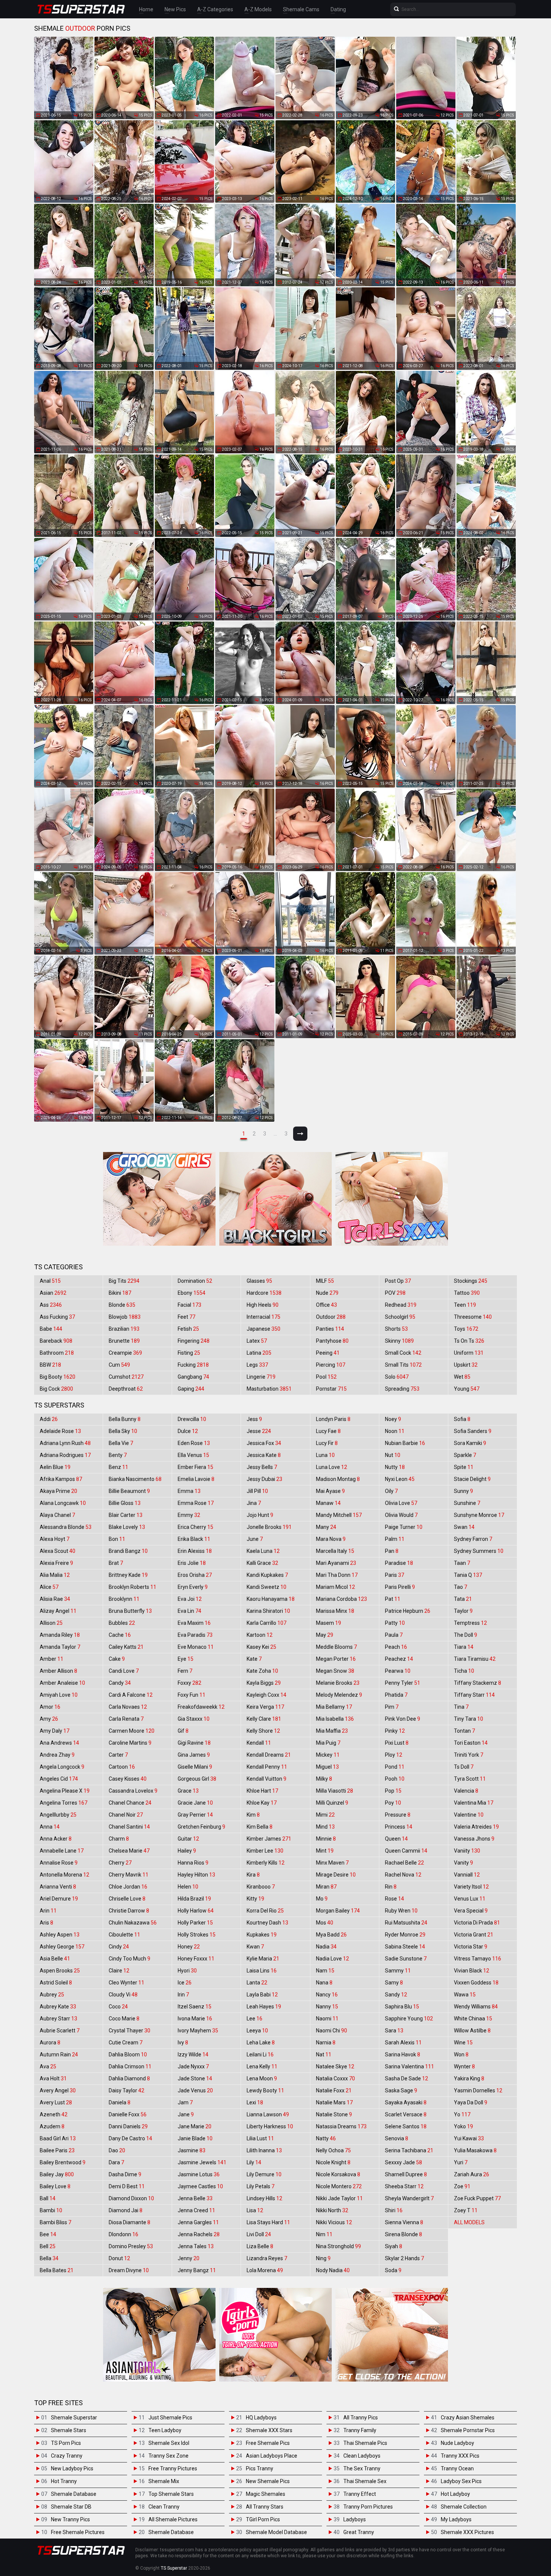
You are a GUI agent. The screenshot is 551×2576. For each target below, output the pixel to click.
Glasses (259, 1281)
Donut (119, 2258)
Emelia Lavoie (196, 1479)
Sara (394, 2031)
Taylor (463, 1611)
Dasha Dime (125, 2174)
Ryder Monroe (405, 1935)
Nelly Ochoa (333, 2150)
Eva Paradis (195, 1635)
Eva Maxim (194, 1623)
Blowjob (125, 1317)
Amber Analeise (62, 1683)
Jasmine (192, 2150)
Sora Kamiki (470, 1443)
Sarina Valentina (410, 2066)
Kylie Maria (263, 1959)
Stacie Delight (472, 1479)
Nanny (327, 2007)
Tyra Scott (470, 1779)
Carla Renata (126, 1719)
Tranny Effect (360, 2494)
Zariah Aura (472, 2174)
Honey (189, 1947)
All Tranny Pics (361, 2418)
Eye (186, 1659)
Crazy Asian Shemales (468, 2418)
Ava (48, 2066)
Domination (195, 1281)
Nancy (327, 1995)
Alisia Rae (55, 1599)
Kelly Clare (264, 1719)
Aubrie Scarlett (60, 2031)
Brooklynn (124, 1599)
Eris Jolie (192, 1563)
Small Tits (403, 1365)
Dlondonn (124, 2234)
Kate (254, 1659)
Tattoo (467, 1293)
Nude (327, 1293)
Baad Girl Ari (58, 2138)
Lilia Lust (260, 2138)
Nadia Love (332, 1959)
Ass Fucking (57, 1317)
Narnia (326, 2043)
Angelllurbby (58, 1815)
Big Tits (124, 1281)
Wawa (465, 1995)
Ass (51, 1305)
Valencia (466, 1791)
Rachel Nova (403, 1875)
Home (146, 9)
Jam (185, 2102)
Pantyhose (332, 1341)
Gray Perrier (195, 1815)
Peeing (328, 1353)
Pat (393, 1599)
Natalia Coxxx (335, 2078)
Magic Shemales (266, 2494)
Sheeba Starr (404, 2186)
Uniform (469, 1353)
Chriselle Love (127, 1899)
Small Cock (403, 1353)
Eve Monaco (196, 1647)
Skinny (399, 1341)
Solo (397, 1377)
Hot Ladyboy (455, 2494)
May (325, 1635)
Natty (326, 2138)
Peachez (399, 1659)
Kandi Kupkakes (267, 1575)
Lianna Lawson (268, 2114)
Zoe (462, 2186)
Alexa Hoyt (55, 1539)
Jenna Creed (196, 2210)
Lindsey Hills (264, 2198)
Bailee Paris (57, 2150)
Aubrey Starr (58, 2019)
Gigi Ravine (194, 1743)
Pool (326, 1377)
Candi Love (124, 1671)
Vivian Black (472, 1971)
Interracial (264, 1317)
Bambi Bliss (55, 2222)
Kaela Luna (263, 1551)
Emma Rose (196, 1503)
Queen (396, 1839)
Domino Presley (131, 2246)
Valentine (469, 1815)
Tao (460, 1587)
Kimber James (269, 1839)
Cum (119, 1365)
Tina (461, 1707)
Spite (464, 1467)
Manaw (328, 1503)
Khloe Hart (262, 1791)
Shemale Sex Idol (169, 2443)
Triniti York (469, 1755)
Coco (118, 2007)
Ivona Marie (195, 2019)
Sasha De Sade (407, 2078)
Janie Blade (195, 2138)
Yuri (461, 2162)
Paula (394, 1635)
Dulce (188, 1431)
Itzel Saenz (195, 2007)
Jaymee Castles (200, 2186)
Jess (254, 1419)
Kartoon (260, 1635)
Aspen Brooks (60, 1971)
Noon (395, 1431)
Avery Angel (58, 2090)
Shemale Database (74, 2494)
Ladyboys (355, 2519)
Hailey (187, 1851)
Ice (185, 1983)
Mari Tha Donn (337, 1575)
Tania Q (468, 1575)
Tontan (464, 1731)
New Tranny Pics (70, 2519)
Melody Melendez (339, 1695)
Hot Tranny (64, 2481)
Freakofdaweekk (201, 1707)
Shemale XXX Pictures (467, 2532)
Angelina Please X (65, 1791)
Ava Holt (53, 2078)
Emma (189, 1491)
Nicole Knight (333, 2162)
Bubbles (122, 1623)
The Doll (466, 1635)
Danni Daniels (128, 2126)
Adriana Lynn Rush (65, 1443)
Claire (119, 1971)
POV (395, 1293)
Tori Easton (471, 1743)
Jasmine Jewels (202, 2162)
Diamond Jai (126, 2210)
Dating (338, 9)
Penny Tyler (403, 1683)
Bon (117, 1539)
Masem (329, 1623)
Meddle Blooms (336, 1647)
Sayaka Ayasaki (406, 2102)
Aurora (50, 2043)
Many (326, 1527)
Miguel (327, 1767)
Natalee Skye (335, 2066)
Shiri (394, 2210)
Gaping (191, 1389)
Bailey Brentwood (63, 2162)
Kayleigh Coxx (267, 1695)
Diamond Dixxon (131, 2198)
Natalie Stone (334, 2114)
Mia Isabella (335, 1719)
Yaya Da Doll (471, 2102)
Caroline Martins (130, 1743)
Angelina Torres (64, 1803)
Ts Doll (464, 1767)
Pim (392, 1707)
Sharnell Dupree (406, 2174)
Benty (118, 1455)
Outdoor (331, 1317)
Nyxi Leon (400, 1479)
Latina (259, 1353)
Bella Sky (123, 1431)
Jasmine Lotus (199, 2174)
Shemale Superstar (74, 2418)
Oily (391, 1491)
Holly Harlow (196, 1911)
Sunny (463, 1491)
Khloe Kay (262, 1803)
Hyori (187, 1971)
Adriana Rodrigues (65, 1455)
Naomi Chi (332, 2031)
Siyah (394, 2246)
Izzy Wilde (193, 2055)
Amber (52, 1659)
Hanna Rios (193, 1863)
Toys (466, 1329)
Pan (392, 1551)
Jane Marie (195, 2126)
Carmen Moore (132, 1731)
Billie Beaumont (129, 1491)
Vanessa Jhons (474, 1839)
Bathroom (57, 1353)
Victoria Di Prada (477, 1923)
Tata (463, 1599)
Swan (464, 1527)
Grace (188, 1791)
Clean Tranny (164, 2507)
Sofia (462, 1419)
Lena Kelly (262, 2066)
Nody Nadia (333, 2270)
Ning (323, 2258)
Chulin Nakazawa (133, 1923)
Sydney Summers (479, 1551)
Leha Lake (261, 2043)
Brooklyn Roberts (133, 1587)
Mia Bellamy (334, 1707)
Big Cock (56, 1389)
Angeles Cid (59, 1779)
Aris (46, 1923)
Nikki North (332, 2210)
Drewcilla (192, 1419)
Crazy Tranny (67, 2456)
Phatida (396, 1695)
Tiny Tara (469, 1719)
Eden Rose (194, 1443)
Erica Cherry (195, 1527)
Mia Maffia (332, 1731)
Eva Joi (190, 1599)
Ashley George (62, 1947)
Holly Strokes (197, 1935)
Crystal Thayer (130, 2031)
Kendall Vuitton (267, 1779)
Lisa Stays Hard (268, 2222)
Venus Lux (470, 1899)
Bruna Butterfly (130, 1611)
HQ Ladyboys (261, 2418)
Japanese (264, 1329)
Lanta (257, 1983)
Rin (391, 1887)
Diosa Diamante (130, 2222)
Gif (183, 1731)
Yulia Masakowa (475, 2150)
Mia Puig (328, 1743)
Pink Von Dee (403, 1719)
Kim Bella (260, 1827)
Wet (462, 1377)
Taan (462, 1563)
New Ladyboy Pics (72, 2468)
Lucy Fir (327, 1443)
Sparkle (465, 1455)
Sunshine (467, 1503)
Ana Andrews (59, 1743)
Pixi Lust (397, 1743)
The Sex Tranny (362, 2468)
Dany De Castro (130, 2138)
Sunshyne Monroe (479, 1515)
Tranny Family (360, 2430)
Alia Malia (55, 1575)
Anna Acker (56, 1839)
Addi (49, 1419)
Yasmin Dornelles (478, 2090)
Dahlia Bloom (128, 2055)
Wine (463, 2043)
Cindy (119, 1947)
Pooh (395, 1779)
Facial (189, 1305)
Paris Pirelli (400, 1587)
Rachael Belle (404, 1863)
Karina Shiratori (268, 1611)
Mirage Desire (336, 1875)
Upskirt (466, 1365)
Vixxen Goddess (476, 1983)
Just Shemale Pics (170, 2418)
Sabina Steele (405, 1947)
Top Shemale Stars (171, 2494)
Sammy (398, 1971)
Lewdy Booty (265, 2090)
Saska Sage (401, 2090)
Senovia (397, 2138)
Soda (393, 2270)
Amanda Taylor (60, 1647)
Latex (257, 1341)
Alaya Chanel (57, 1515)
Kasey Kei (261, 1647)
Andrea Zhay (57, 1755)
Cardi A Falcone (131, 1695)
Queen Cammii (406, 1851)
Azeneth (54, 2114)
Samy (394, 1983)
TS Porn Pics (66, 2443)
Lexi (255, 2102)
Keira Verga (265, 1707)
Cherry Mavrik (129, 1875)
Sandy (396, 1995)
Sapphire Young (409, 2019)
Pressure (398, 1815)
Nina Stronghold (338, 2246)
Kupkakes (262, 1935)
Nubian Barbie (405, 1443)
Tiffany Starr (474, 1695)
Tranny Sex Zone (168, 2456)
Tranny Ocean (457, 2468)
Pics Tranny (260, 2468)
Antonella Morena (64, 1875)
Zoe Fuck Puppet (477, 2198)
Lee (255, 2019)
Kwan (255, 1947)
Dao (117, 2150)
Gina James (194, 1755)
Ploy (394, 1755)
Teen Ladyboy (165, 2430)
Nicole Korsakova (338, 2174)
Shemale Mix (164, 2481)
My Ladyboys (456, 2519)
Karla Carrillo (267, 1623)
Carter (118, 1755)
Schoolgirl (400, 1317)
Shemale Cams (301, 9)
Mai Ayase (330, 1491)
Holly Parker (195, 1923)
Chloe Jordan (128, 1887)
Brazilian (124, 1329)
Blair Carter (126, 1515)
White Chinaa (473, 2019)
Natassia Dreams (341, 2126)
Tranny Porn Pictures (368, 2507)
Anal (50, 1281)
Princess (399, 1827)
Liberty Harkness (270, 2126)
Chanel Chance (130, 1803)
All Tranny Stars (265, 2507)
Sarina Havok (403, 2055)
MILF (325, 1281)
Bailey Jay (57, 2174)
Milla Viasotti (335, 1791)
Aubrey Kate (58, 2007)
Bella (49, 2258)
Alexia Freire (56, 1563)
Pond (395, 1767)
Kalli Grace (262, 1563)
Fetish (188, 1329)
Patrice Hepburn (408, 1611)
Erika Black (194, 1539)
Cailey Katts (126, 1647)
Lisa (255, 2210)
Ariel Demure (59, 1899)
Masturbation (269, 1389)
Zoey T (466, 2210)
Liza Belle (260, 2246)
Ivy (183, 2043)
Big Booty (58, 1377)
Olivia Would (401, 1515)
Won (461, 2055)
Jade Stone (195, 2078)
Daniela (120, 2102)
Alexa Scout (58, 1551)
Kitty (255, 1899)
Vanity (463, 1863)
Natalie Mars (334, 2102)
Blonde (122, 1305)
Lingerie (261, 1377)
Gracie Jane (195, 1803)
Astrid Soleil (56, 1983)
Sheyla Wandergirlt (409, 2198)
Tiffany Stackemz (478, 1683)
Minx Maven (332, 1863)
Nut (393, 1455)
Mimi (325, 1815)
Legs (257, 1365)
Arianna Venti (58, 1887)
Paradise (399, 1563)
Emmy (189, 1515)
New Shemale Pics (268, 2481)
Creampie (125, 1353)
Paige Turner (404, 1527)
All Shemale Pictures (173, 2519)
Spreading (402, 1389)
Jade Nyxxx (193, 2066)
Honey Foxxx (196, 1959)
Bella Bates (57, 2270)
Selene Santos (406, 2126)
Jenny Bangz (197, 2270)
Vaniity (467, 1851)
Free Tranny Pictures (173, 2468)
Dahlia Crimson (130, 2066)
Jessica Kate (264, 1455)
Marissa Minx (335, 1611)
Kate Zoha (262, 1671)
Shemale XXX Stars (269, 2430)
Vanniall (467, 1875)
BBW (50, 1365)
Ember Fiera (195, 1467)
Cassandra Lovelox (133, 1791)
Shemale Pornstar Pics (468, 2430)
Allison (51, 1623)
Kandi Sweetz (267, 1587)
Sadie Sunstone (406, 1959)
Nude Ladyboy (457, 2443)
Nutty (395, 1467)
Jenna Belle (195, 2198)
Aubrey (52, 1995)
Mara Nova (331, 1539)
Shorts (396, 1329)
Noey (393, 1419)
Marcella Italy (335, 1551)
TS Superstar (174, 2568)
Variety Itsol (471, 1887)
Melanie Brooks (338, 1683)
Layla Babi (262, 1995)
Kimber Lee (265, 1851)
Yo (462, 2114)
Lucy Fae (328, 1431)
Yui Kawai (469, 2138)
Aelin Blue (55, 1467)
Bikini (120, 1293)
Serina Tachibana (409, 2150)
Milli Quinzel (332, 1803)
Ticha (464, 1671)
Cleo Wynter (127, 1983)
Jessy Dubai (264, 1479)
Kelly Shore (263, 1731)
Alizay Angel (58, 1611)
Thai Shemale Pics (365, 2443)
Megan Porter (336, 1659)
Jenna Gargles (198, 2222)
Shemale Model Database (276, 2532)
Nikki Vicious (334, 2222)
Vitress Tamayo (478, 1959)
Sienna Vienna (404, 2222)
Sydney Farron (473, 1539)
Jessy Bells (262, 1467)
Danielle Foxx (128, 2114)
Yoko (463, 2126)
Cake (117, 1659)
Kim (253, 1815)
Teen (465, 1305)
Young (467, 1389)
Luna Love (332, 1467)
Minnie (326, 1839)
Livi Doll (259, 2234)
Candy (120, 1683)
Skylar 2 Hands (404, 2258)
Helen (188, 1887)
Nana (324, 1983)
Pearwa (398, 1671)
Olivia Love (401, 1503)
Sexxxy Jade (404, 2162)
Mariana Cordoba (341, 1599)
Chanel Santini (129, 1827)
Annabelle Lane (62, 1851)
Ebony (192, 1293)
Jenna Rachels (199, 2234)
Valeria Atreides (476, 1827)
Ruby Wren (401, 1911)
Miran (326, 1887)
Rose (395, 1899)
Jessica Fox (264, 1443)
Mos (325, 1923)
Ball (48, 2198)
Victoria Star (471, 1947)
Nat (324, 2055)
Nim (324, 2234)
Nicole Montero (339, 2186)
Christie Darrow (129, 1911)
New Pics (175, 9)
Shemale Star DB (71, 2507)
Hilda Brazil (194, 1899)
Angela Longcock (62, 1767)
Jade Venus (195, 2090)
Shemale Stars (69, 2430)
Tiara (464, 1647)
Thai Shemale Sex (365, 2481)
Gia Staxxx (194, 1719)
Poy (393, 1803)
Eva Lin (189, 1611)
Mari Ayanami (336, 1563)
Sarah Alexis (403, 2043)
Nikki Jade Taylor (339, 2198)
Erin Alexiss (195, 1551)
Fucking (193, 1365)
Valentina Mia (474, 1803)
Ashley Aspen (60, 1935)
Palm (395, 1539)
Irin (183, 1995)
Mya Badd (331, 1935)
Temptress (470, 1623)
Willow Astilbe (472, 2031)
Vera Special (471, 1911)
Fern (185, 1671)
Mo (322, 1899)
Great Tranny (359, 2532)
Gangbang (193, 1377)
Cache (120, 1635)
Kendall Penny (267, 1767)
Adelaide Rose (60, 1431)
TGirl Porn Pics (263, 2519)
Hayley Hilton (196, 1875)
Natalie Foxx (334, 2090)
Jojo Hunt (260, 1515)
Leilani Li (260, 2055)
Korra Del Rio (265, 1911)
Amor (50, 1707)
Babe (51, 1329)
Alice (49, 1587)
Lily (254, 2162)
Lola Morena (265, 2270)
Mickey (328, 1755)
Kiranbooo (261, 1887)
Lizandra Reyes (267, 2258)
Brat (116, 1563)
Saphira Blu (402, 2007)
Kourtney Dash (267, 1923)
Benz (118, 1467)
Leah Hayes (264, 2007)
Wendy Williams (476, 2007)
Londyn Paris (333, 1419)
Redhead (401, 1305)
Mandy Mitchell (339, 1515)
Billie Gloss (125, 1503)
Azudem (52, 2126)
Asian (53, 1293)
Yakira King (469, 2078)
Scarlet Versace (406, 2114)
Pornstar (331, 1389)
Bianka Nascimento (135, 1479)
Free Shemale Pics (268, 2443)
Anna (50, 1827)
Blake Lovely (127, 1527)
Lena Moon (262, 2078)
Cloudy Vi (123, 1995)
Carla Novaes (128, 1707)
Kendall (259, 1743)
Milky (324, 1779)
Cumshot (126, 1377)
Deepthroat (126, 1389)
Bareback (56, 1341)
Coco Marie (124, 2019)
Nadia (326, 1947)
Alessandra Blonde (66, 1527)
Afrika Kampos (61, 1479)
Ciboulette (124, 1935)
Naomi (327, 2019)
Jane (186, 2114)
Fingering (194, 1341)
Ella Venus (193, 1455)
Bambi (51, 2210)
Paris (395, 1575)
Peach (396, 1647)
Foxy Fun (192, 1695)
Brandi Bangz (128, 1551)
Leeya (257, 2031)
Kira (253, 1875)
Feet (186, 1317)
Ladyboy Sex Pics (461, 2481)
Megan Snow (335, 1671)
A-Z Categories (215, 9)
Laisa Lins (262, 1971)
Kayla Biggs (264, 1683)
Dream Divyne (129, 2270)
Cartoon (122, 1767)
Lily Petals (261, 2186)
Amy (49, 1719)
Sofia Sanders (473, 1431)
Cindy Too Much (130, 1959)
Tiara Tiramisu (475, 1659)
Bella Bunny (125, 1419)
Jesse (259, 1431)
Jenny (189, 2258)
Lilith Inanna (264, 2150)
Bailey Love (55, 2186)
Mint (325, 1851)
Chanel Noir (126, 1815)
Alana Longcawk (63, 1503)
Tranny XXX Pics (460, 2456)
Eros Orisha (195, 1575)
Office (326, 1305)
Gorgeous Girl (197, 1779)
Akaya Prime (58, 1491)
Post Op (398, 1281)
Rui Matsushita (406, 1923)
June (255, 1539)
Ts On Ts (469, 1341)
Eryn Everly (193, 1587)
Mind (325, 1827)
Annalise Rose (59, 1863)
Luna (325, 1455)
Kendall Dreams (269, 1755)
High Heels (263, 1305)
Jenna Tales (196, 2246)
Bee (48, 2234)
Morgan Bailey (338, 1911)
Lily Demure (264, 2174)
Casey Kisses (128, 1779)
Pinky (395, 1731)
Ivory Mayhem (198, 2031)
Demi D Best (127, 2186)
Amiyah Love (59, 1695)
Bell (48, 2246)
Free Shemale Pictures (78, 2532)
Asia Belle (55, 1959)
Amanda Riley (60, 1635)
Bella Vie (121, 1443)
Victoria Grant (474, 1935)
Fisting (189, 1353)
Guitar (188, 1839)
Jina (254, 1503)
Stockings (471, 1281)
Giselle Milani (195, 1767)
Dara (116, 2162)
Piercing (331, 1365)
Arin (48, 1911)
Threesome (473, 1317)
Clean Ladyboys (362, 2456)
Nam (325, 1971)
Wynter (464, 2066)
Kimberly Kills (266, 1863)
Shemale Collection (464, 2507)
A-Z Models (258, 9)
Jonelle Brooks (269, 1527)
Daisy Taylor (127, 2090)
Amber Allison (58, 1671)
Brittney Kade (128, 1575)
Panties (330, 1329)
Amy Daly (55, 1731)
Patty (395, 1623)
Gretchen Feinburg (201, 1827)
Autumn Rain (59, 2055)
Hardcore (264, 1293)
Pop (393, 1791)
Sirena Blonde (404, 2234)
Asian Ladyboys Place (272, 2456)
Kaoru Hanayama (271, 1599)
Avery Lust (56, 2102)
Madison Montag (338, 1479)
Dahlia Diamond (129, 2078)
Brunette (124, 1341)
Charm (119, 1839)
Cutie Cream (126, 2043)
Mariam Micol (335, 1587)
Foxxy (189, 1683)
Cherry (120, 1863)
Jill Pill (257, 1491)
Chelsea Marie (129, 1851)
